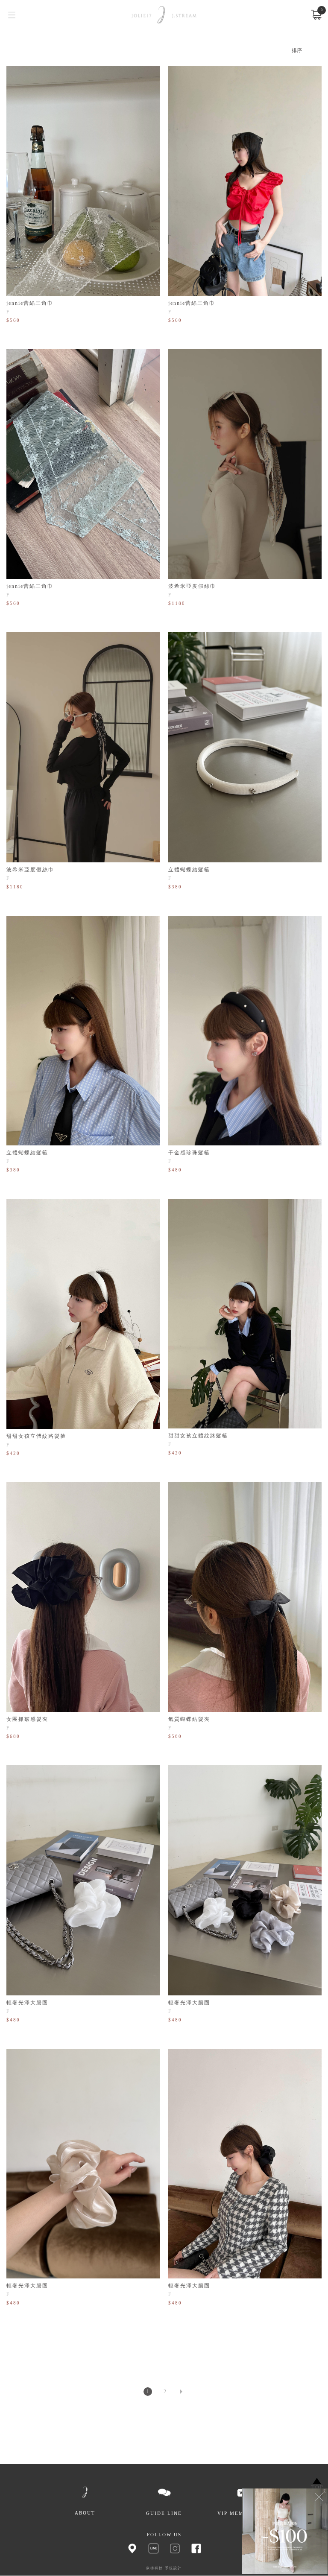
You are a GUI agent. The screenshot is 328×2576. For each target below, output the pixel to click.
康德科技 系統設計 (164, 2568)
